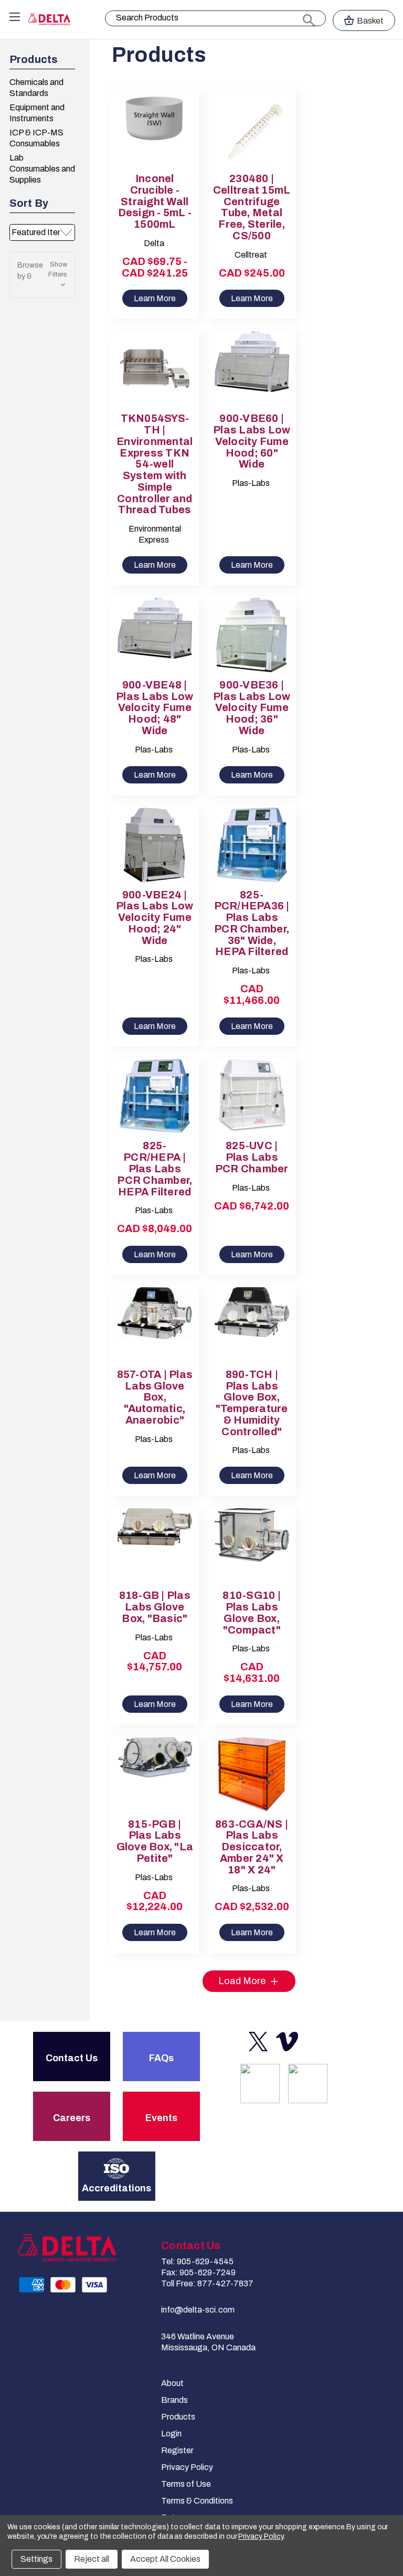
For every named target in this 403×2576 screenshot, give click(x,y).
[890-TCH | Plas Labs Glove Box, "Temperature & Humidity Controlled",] (252, 1324)
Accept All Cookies (165, 2559)
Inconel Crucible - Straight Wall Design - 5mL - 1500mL (155, 202)
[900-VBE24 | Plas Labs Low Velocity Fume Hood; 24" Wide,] (155, 845)
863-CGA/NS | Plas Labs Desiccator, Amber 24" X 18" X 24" (252, 1847)
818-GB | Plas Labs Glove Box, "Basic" (155, 1607)
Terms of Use (186, 2484)
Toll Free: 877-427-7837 (207, 2283)
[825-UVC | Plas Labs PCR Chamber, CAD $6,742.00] (252, 1096)
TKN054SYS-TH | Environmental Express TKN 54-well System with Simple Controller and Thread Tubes (155, 464)
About (172, 2383)
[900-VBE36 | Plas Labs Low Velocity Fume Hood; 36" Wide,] (252, 635)
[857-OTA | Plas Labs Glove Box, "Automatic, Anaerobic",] (155, 1324)
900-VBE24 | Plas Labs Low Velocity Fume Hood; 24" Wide (155, 918)
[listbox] (42, 232)
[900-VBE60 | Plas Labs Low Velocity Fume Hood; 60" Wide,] (252, 368)
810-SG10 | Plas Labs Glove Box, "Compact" (252, 1613)
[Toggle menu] (14, 17)
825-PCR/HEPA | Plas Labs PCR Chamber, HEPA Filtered (155, 1169)
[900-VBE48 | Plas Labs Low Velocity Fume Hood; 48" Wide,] (155, 635)
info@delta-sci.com (198, 2310)
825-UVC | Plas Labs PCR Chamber (252, 1157)
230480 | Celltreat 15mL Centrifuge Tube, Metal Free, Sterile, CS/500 (252, 207)
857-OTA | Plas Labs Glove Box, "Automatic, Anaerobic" (155, 1397)
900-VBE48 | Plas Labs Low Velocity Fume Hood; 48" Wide (155, 708)
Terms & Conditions (197, 2501)
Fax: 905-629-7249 (198, 2272)
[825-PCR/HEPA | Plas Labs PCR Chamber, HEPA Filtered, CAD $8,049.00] (155, 1096)
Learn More (155, 298)
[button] (42, 275)
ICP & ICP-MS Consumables (36, 138)
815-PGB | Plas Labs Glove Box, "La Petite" (155, 1841)
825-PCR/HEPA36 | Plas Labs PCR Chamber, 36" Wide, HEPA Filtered (252, 924)
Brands (174, 2400)
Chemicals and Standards (36, 88)
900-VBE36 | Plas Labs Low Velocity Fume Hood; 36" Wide (252, 708)
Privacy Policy (187, 2467)
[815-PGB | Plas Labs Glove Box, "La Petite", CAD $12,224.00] (155, 1774)
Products (178, 2417)
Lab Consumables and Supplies (42, 169)
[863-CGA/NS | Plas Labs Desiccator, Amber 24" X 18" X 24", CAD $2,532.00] (252, 1774)
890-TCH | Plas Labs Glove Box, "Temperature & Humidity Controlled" (252, 1403)
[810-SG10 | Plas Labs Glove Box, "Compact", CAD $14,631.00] (252, 1545)
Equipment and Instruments (37, 113)
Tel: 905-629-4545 (197, 2261)
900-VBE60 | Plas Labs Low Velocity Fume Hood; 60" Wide (252, 441)
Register (177, 2450)
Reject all (92, 2559)
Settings (36, 2559)
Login (171, 2434)
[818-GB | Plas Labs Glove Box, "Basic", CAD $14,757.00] (155, 1545)
